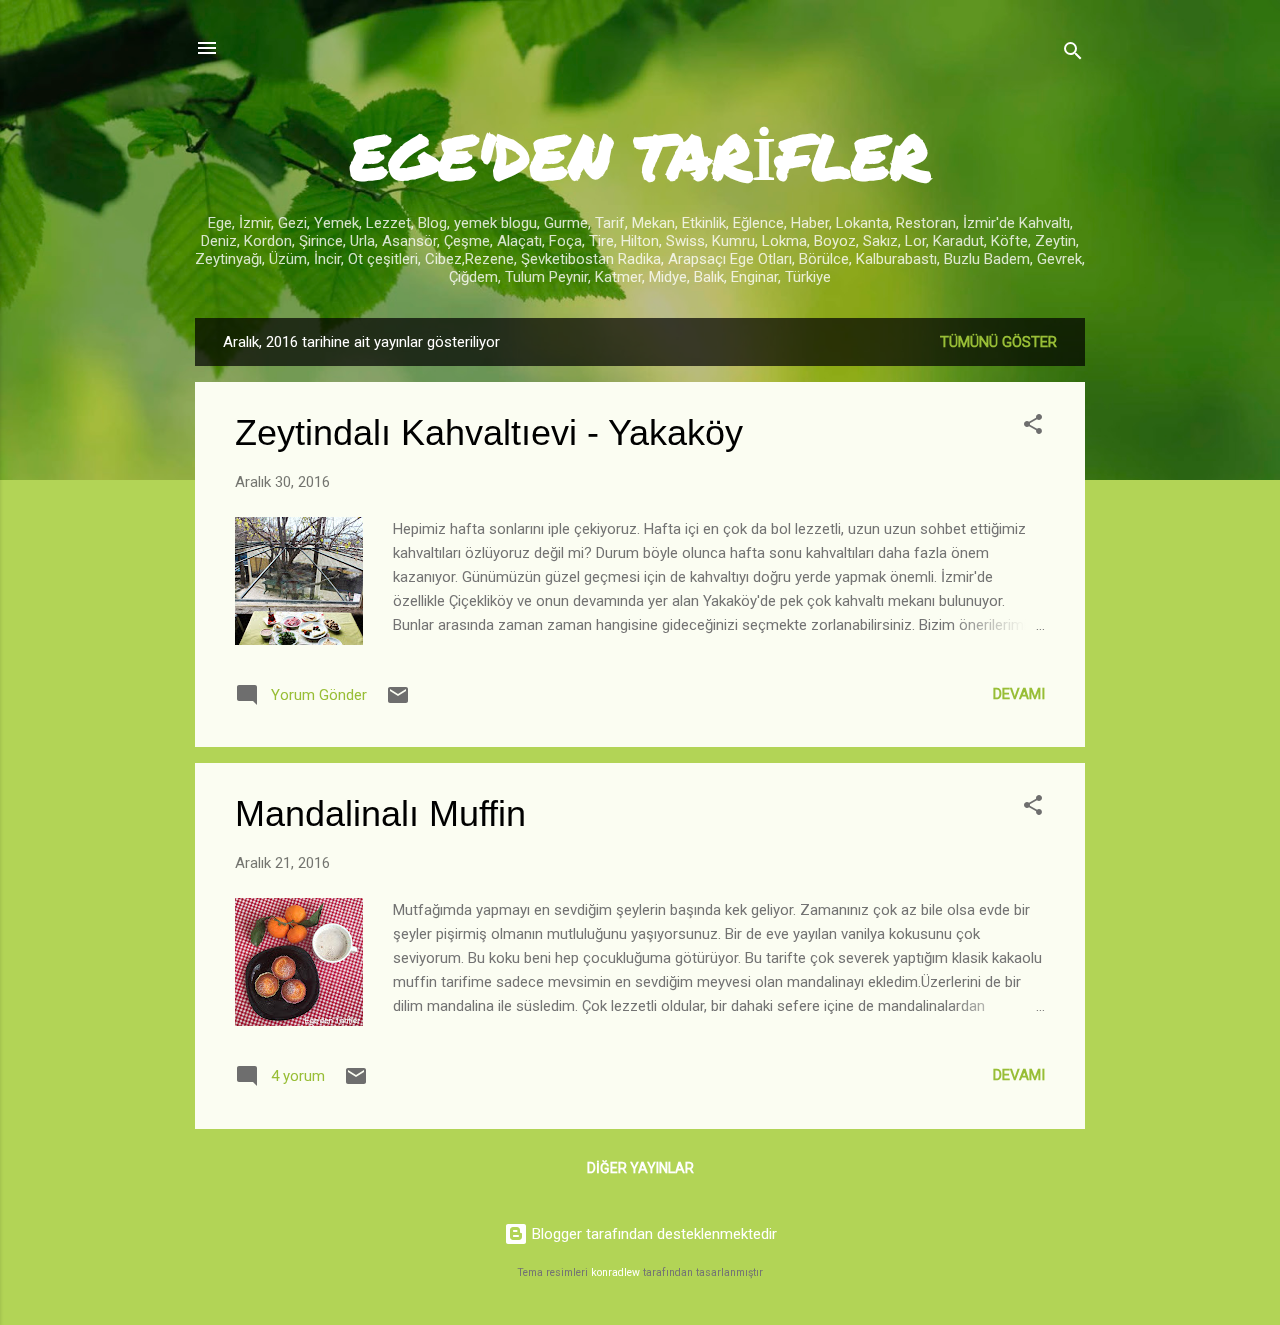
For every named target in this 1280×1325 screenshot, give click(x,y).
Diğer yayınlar (640, 1168)
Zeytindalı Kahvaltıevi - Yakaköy (489, 432)
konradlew (615, 1272)
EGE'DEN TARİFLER (640, 155)
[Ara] (1073, 54)
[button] (1033, 427)
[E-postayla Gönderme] (398, 702)
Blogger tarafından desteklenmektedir (652, 1234)
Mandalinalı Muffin (380, 813)
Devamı (1019, 694)
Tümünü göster (998, 342)
